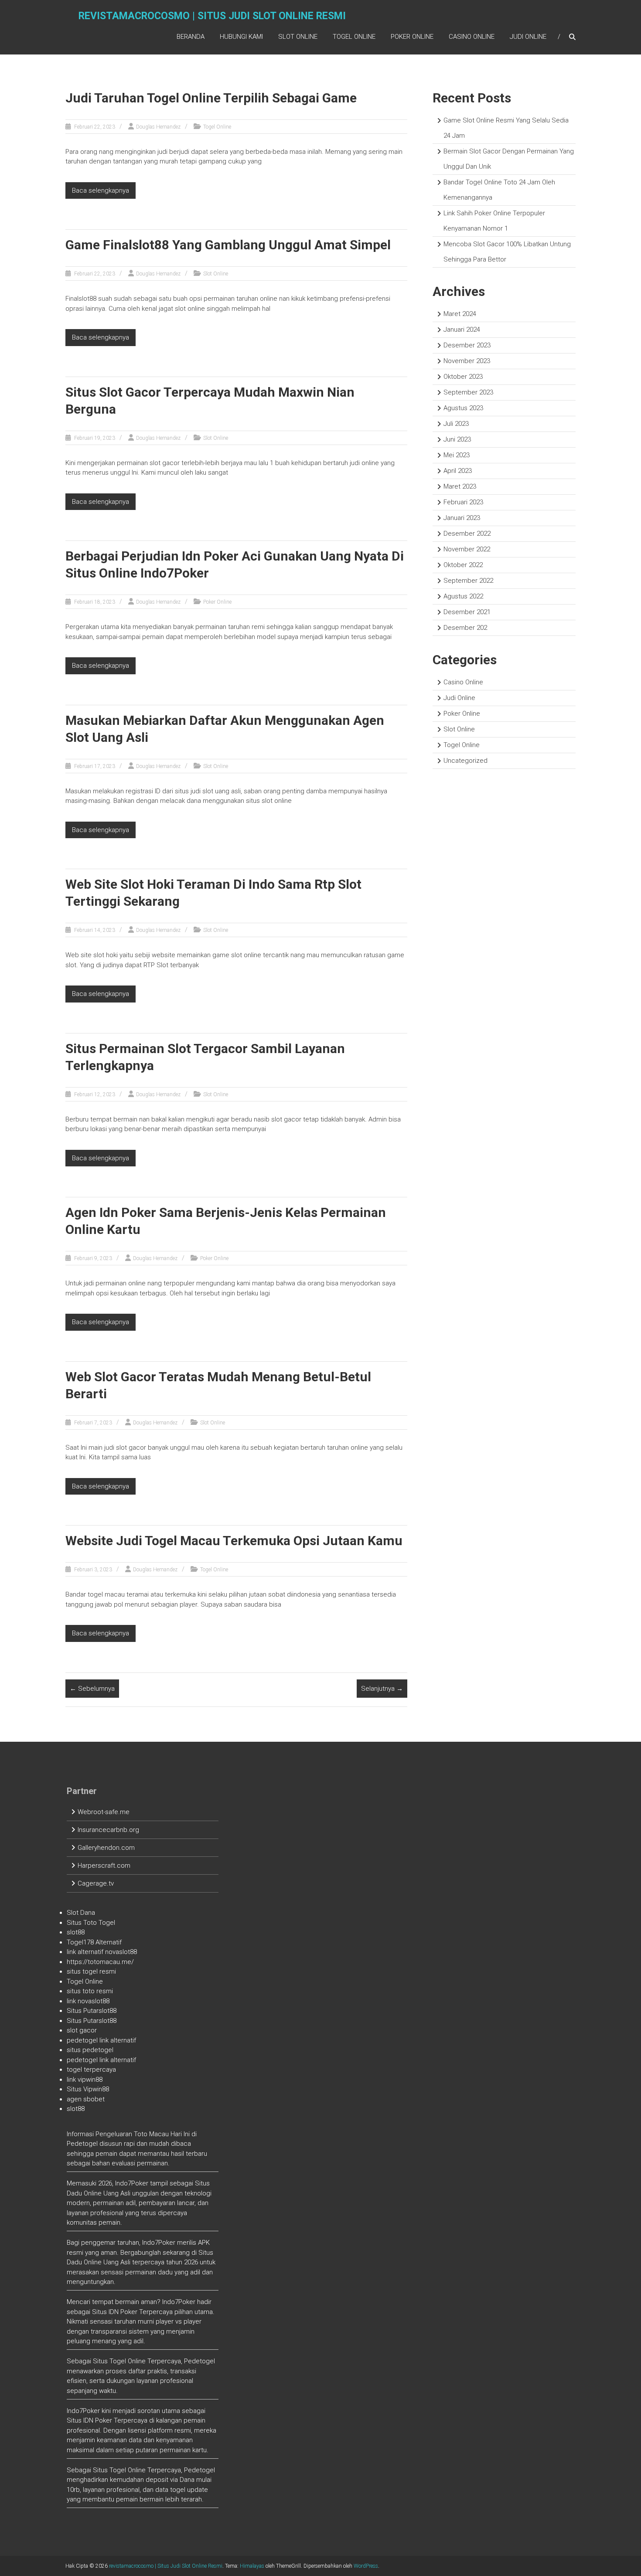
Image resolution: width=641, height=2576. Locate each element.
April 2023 (458, 471)
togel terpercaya (91, 2070)
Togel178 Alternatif (94, 1942)
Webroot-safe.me (104, 1812)
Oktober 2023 (463, 377)
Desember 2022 (467, 534)
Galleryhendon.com (106, 1848)
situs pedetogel (90, 2050)
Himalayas (252, 2566)
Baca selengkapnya (101, 190)
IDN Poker (123, 2312)
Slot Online (298, 37)
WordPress (366, 2566)
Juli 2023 (456, 424)
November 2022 (467, 549)
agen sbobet (86, 2099)
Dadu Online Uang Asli (99, 2193)
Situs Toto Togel (91, 1923)
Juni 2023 (457, 439)
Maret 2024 (460, 314)
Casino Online (472, 37)
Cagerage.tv (96, 1883)
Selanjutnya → (382, 1689)
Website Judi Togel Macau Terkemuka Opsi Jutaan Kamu (234, 1541)
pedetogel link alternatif (101, 2040)
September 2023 (468, 392)
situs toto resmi (90, 1991)
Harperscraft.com (104, 1866)
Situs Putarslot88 (92, 2011)
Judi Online (528, 37)
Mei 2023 (457, 455)
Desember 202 (465, 628)
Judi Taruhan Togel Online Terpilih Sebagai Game (211, 98)
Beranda (191, 37)
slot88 (76, 1932)
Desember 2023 (467, 345)
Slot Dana (81, 1913)
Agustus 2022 (463, 596)
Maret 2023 (460, 486)
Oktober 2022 (463, 565)
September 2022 (468, 581)
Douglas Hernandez (158, 127)
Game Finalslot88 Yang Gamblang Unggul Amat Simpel (228, 245)
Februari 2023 (463, 502)
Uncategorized (465, 761)
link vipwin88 (85, 2080)
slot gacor (82, 2030)
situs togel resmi (91, 1971)
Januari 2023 (462, 518)
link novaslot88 (88, 2001)
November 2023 (467, 361)
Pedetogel (82, 2144)
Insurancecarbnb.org (108, 1830)
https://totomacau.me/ (100, 1962)
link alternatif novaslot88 (102, 1952)
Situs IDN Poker (89, 2420)
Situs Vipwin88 (88, 2089)
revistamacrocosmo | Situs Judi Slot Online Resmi (212, 16)
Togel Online (354, 37)
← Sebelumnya (92, 1689)
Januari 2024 (462, 330)
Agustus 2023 (463, 408)
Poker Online (412, 37)
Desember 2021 (467, 612)
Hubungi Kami (241, 37)
